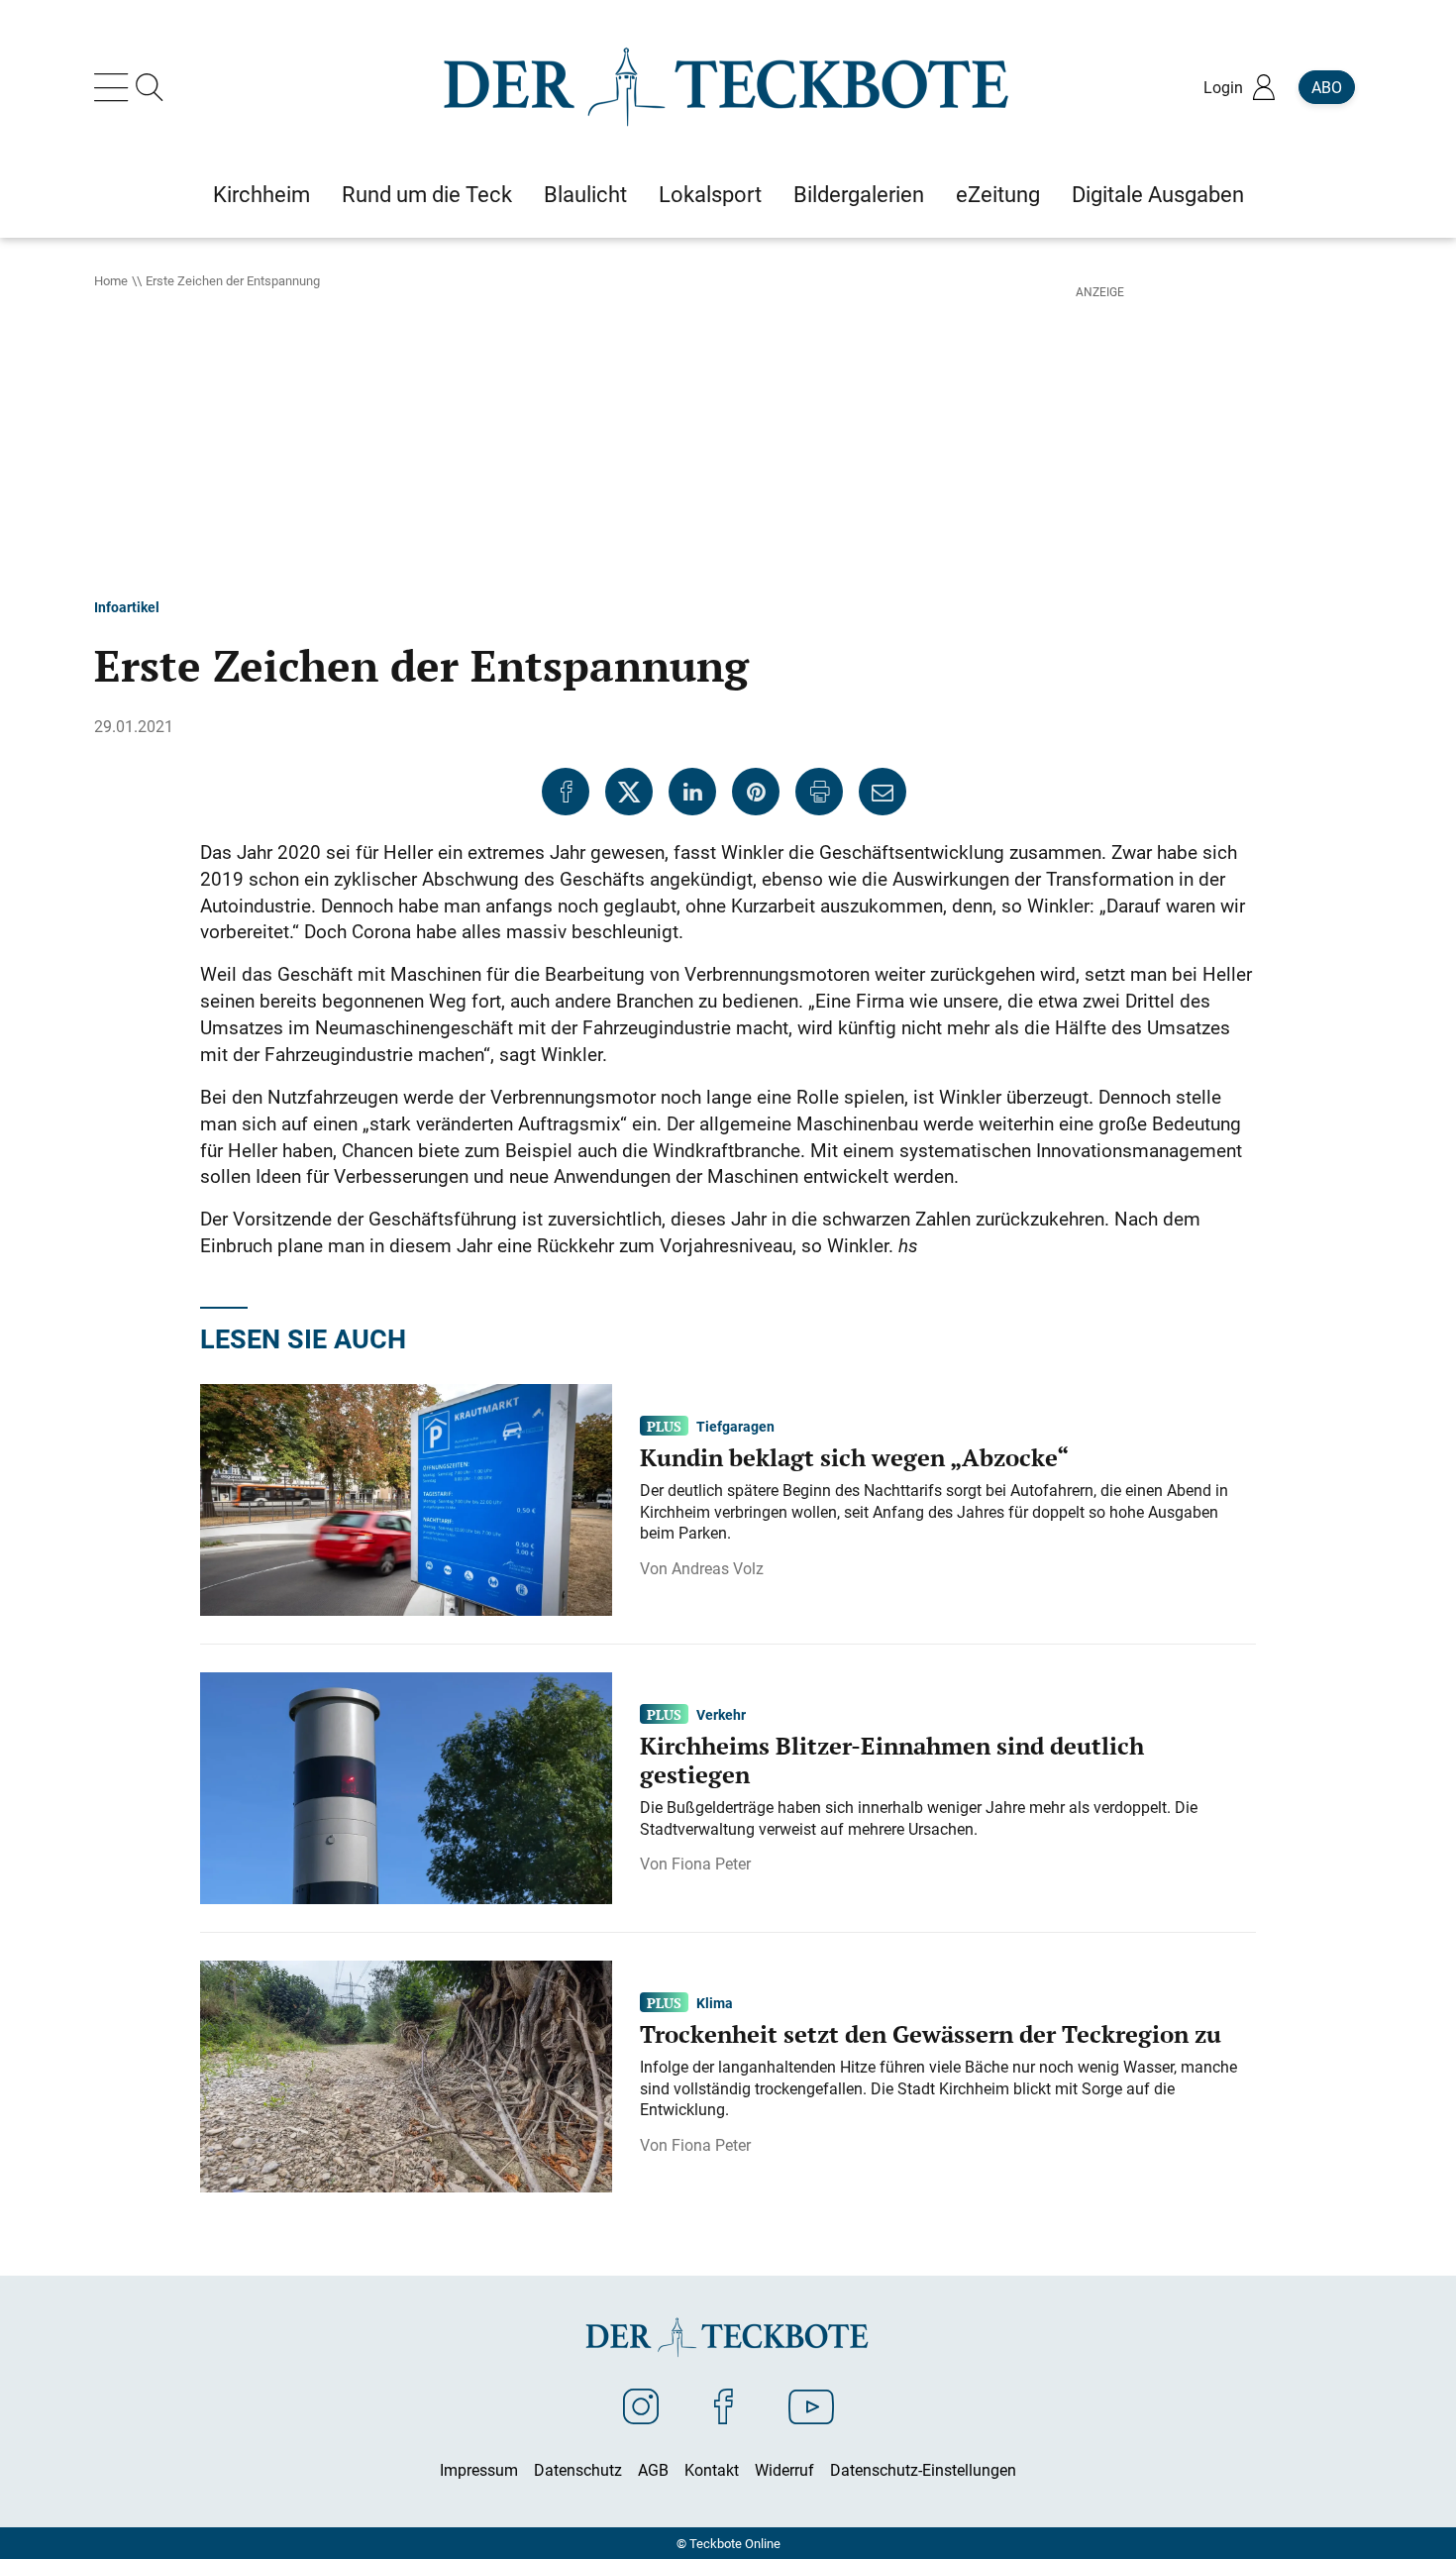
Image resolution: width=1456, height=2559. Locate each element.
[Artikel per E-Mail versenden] (883, 792)
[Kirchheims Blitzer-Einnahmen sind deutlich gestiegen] (406, 1786)
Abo (1327, 87)
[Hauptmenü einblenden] (115, 87)
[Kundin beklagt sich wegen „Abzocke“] (406, 1498)
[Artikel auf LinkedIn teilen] (692, 792)
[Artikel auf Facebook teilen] (566, 792)
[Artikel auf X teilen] (629, 792)
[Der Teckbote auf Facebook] (724, 2405)
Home (111, 280)
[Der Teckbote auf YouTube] (811, 2405)
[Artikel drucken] (819, 792)
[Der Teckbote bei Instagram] (641, 2405)
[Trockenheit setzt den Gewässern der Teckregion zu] (406, 2075)
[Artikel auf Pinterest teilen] (756, 792)
